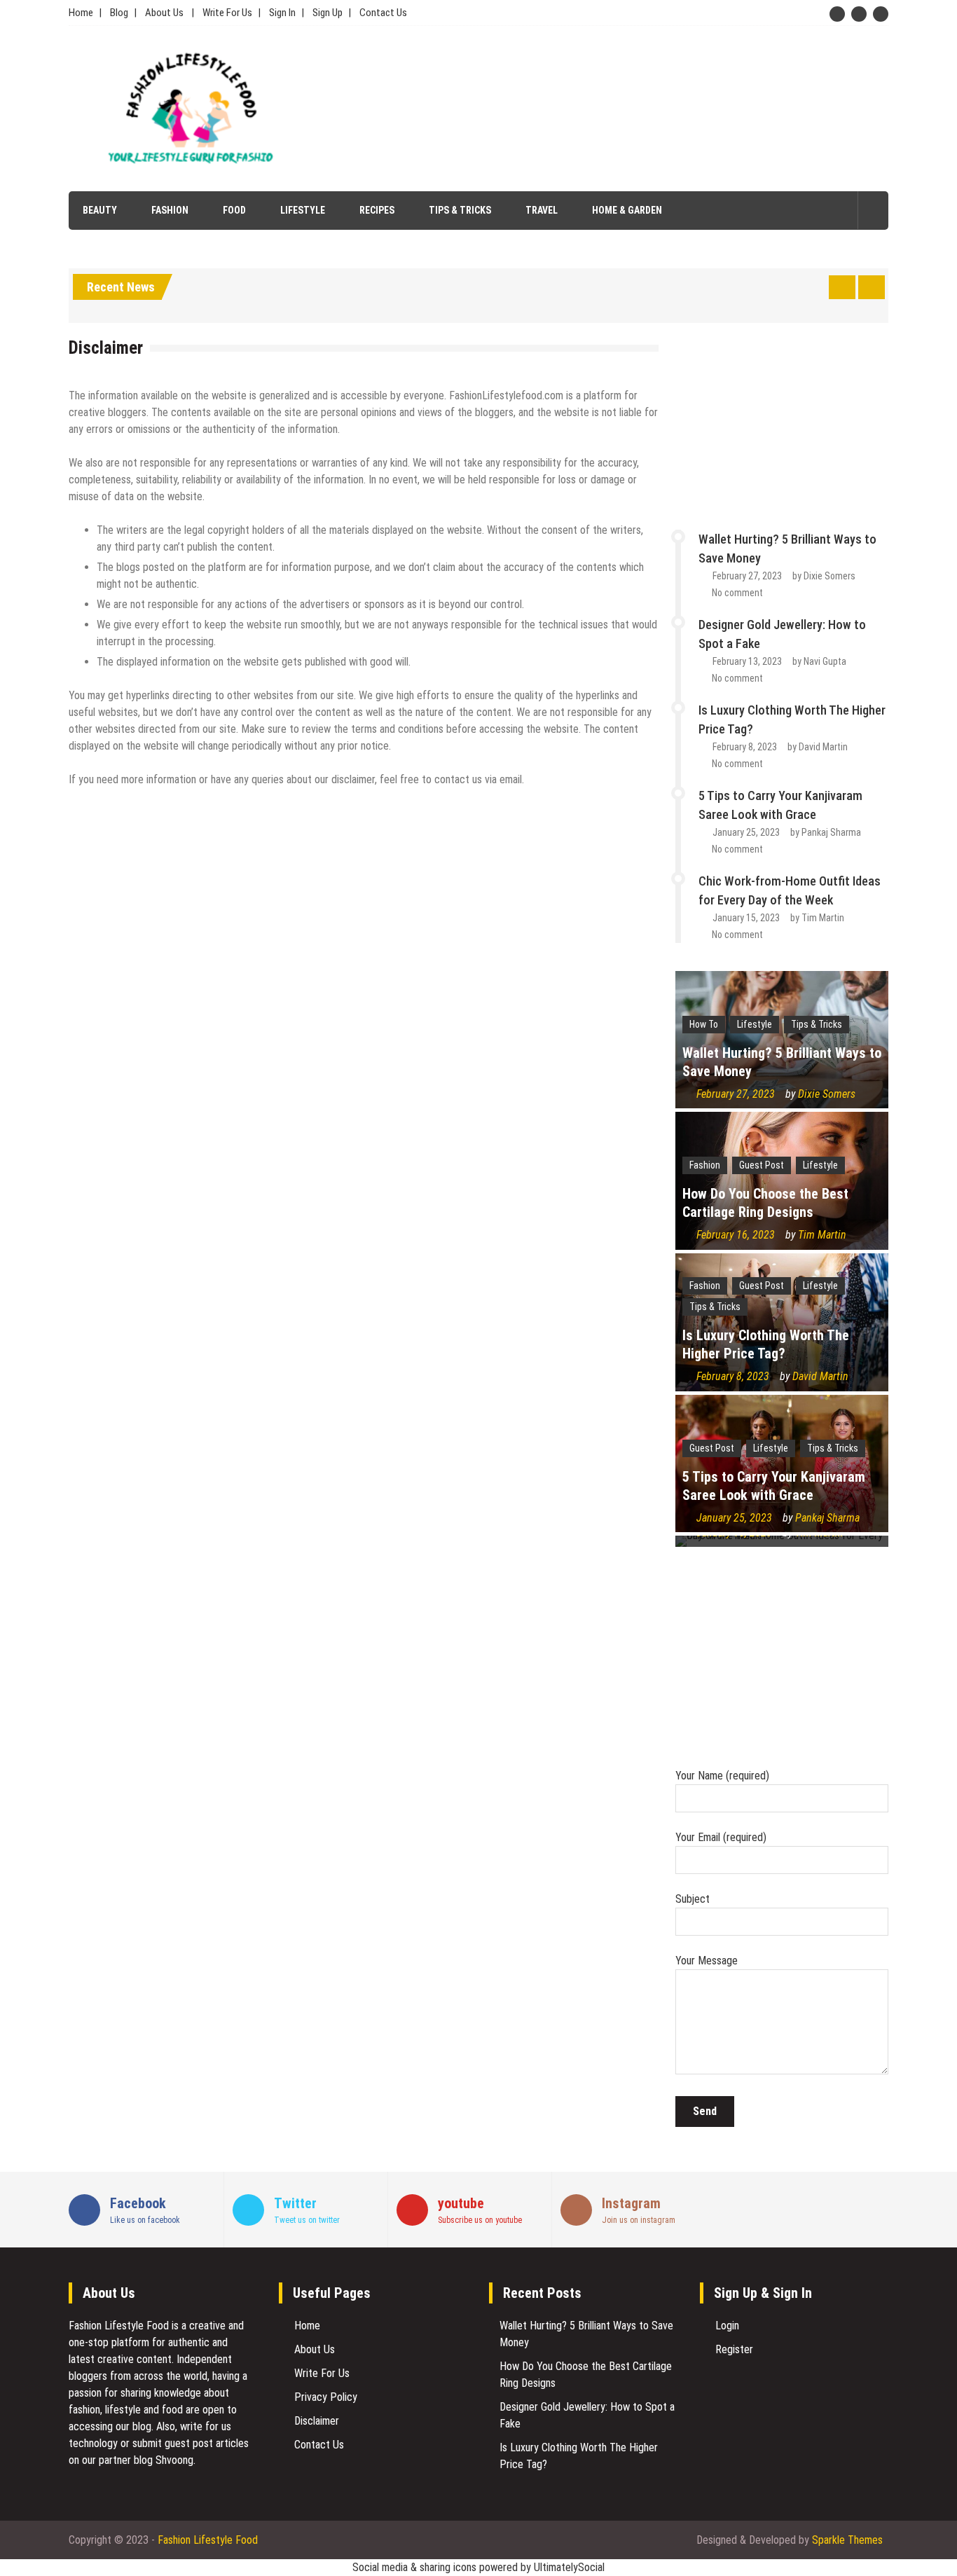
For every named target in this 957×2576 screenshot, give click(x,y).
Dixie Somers (829, 576)
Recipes (377, 210)
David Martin (823, 747)
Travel (542, 210)
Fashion (170, 210)
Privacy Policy (326, 2397)
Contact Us (383, 13)
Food (234, 210)
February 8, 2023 (745, 747)
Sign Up (328, 13)
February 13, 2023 (747, 661)
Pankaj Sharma (831, 832)
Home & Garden (627, 210)
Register (734, 2349)
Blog (119, 13)
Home (81, 13)
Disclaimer (317, 2421)
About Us (164, 13)
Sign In (282, 13)
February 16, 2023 (736, 1235)
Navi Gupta (825, 661)
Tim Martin (823, 918)
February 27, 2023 (747, 576)
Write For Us (227, 13)
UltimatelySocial (569, 2567)
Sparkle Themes (847, 2540)
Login (727, 2326)
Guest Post (762, 1165)
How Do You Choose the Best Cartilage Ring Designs (765, 1203)
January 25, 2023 (746, 832)
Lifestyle (303, 210)
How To (704, 1024)
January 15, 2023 (746, 918)
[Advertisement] (607, 109)
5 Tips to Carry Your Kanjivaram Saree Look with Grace (774, 1486)
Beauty (100, 210)
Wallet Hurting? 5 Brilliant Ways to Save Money (782, 1062)
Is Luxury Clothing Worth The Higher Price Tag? (766, 1344)
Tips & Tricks (460, 210)
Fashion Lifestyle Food (119, 2326)
